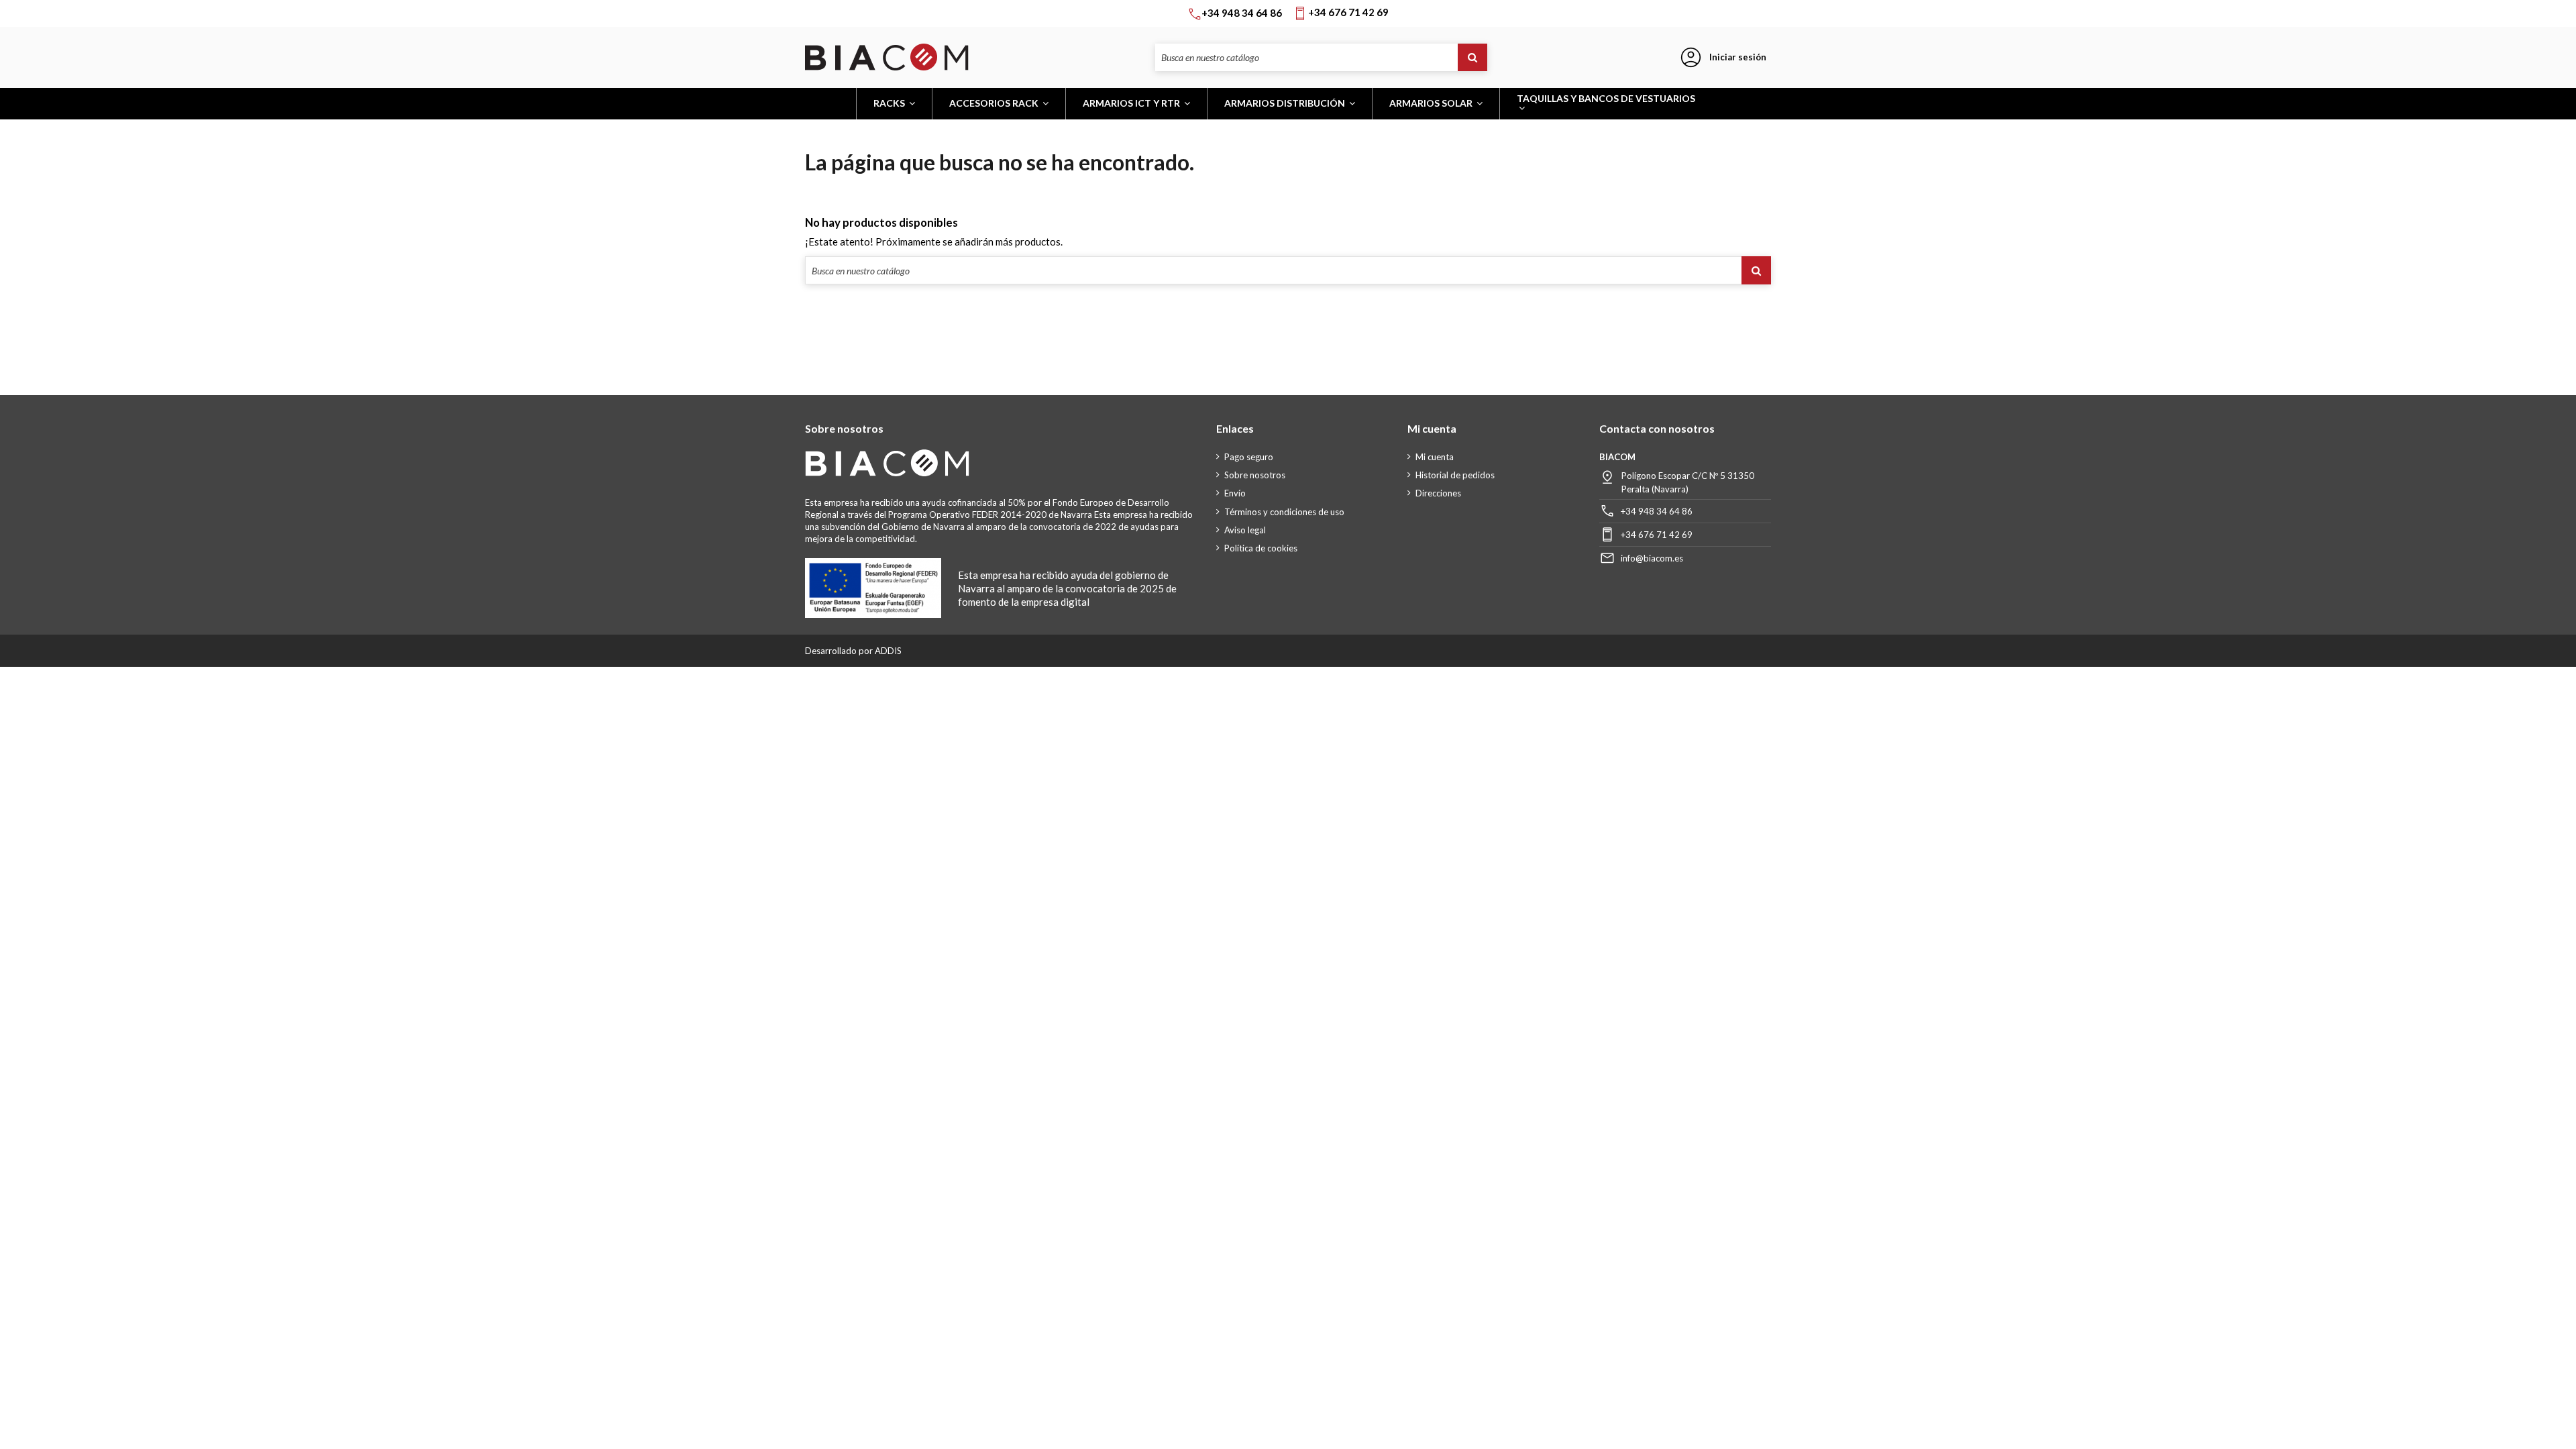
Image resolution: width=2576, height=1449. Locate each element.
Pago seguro (1249, 457)
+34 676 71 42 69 (1657, 535)
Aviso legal (1245, 530)
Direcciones (1438, 493)
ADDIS (888, 651)
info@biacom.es (1652, 558)
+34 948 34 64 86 (1657, 511)
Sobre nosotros (1255, 475)
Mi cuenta (1435, 457)
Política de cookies (1261, 548)
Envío (1235, 493)
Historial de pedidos (1455, 475)
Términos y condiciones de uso (1284, 512)
